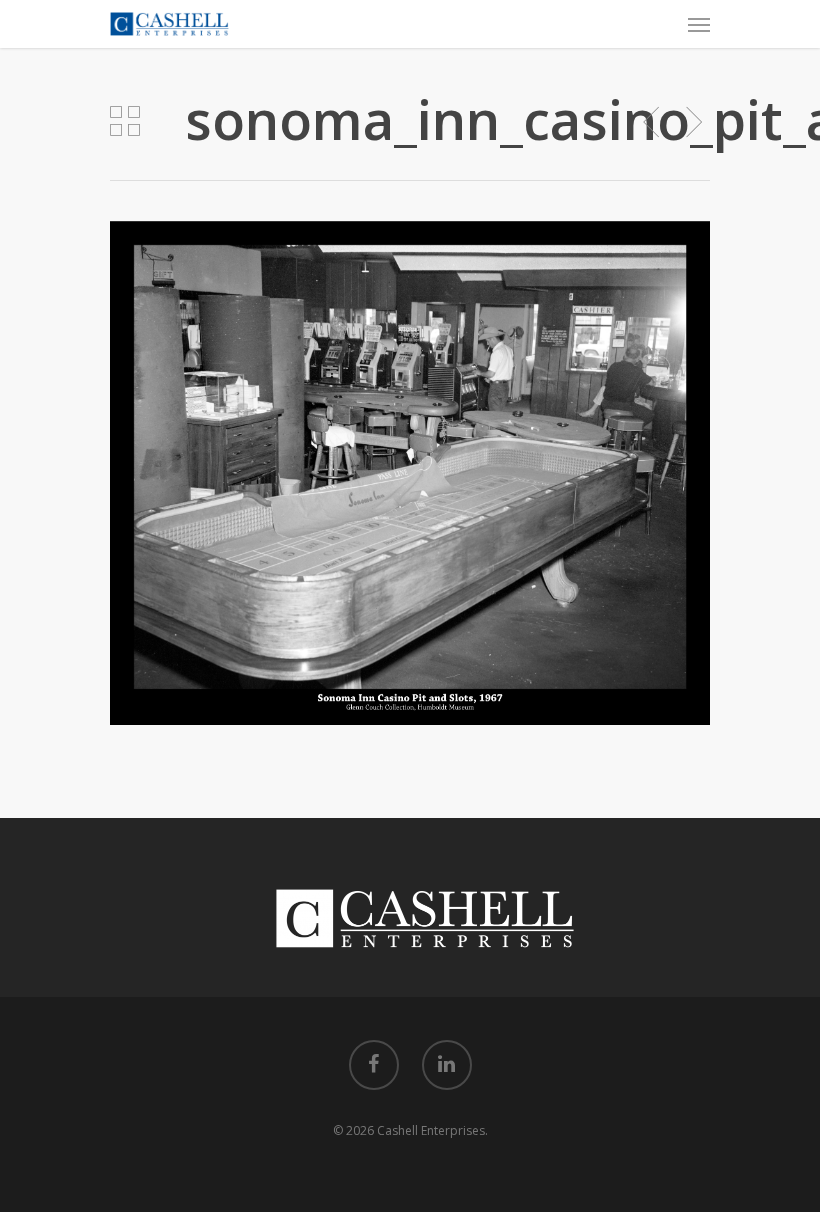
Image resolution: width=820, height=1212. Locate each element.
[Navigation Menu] (699, 24)
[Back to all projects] (125, 123)
